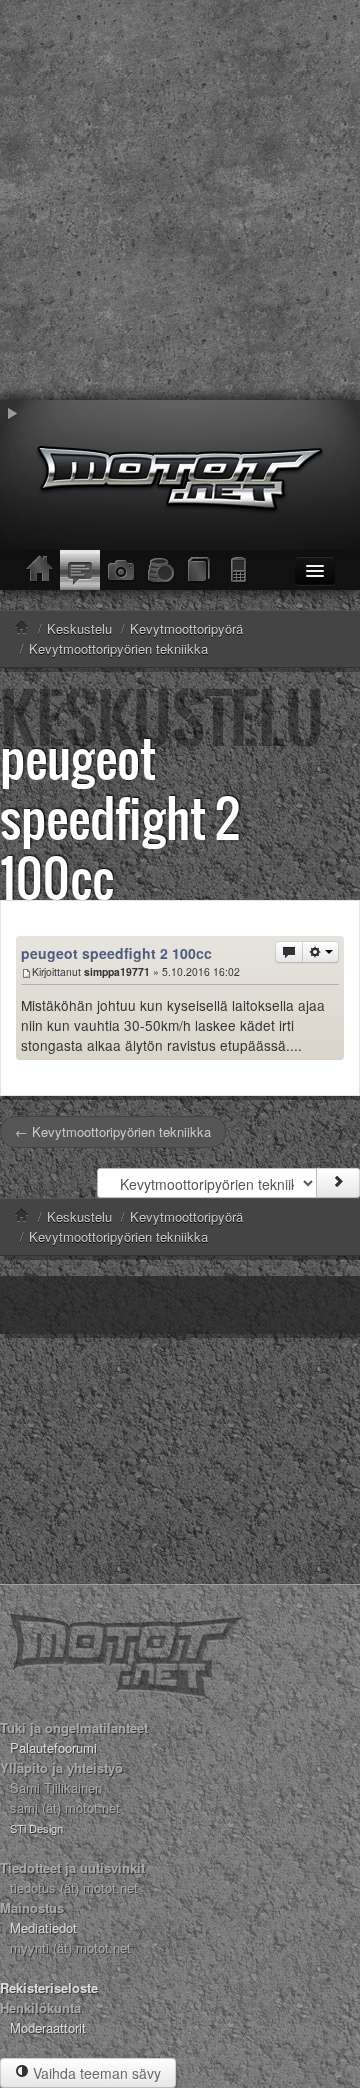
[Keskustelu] (80, 570)
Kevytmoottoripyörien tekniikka (118, 1236)
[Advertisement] (180, 200)
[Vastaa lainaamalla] (289, 952)
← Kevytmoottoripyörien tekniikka (113, 1131)
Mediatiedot (43, 1927)
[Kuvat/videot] (120, 570)
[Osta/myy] (160, 570)
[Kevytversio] (240, 570)
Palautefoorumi (53, 1747)
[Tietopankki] (200, 570)
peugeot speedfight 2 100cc (120, 817)
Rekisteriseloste (49, 1987)
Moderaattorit (48, 2027)
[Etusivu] (40, 570)
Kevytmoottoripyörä (186, 1216)
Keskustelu (79, 1216)
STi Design (36, 1828)
